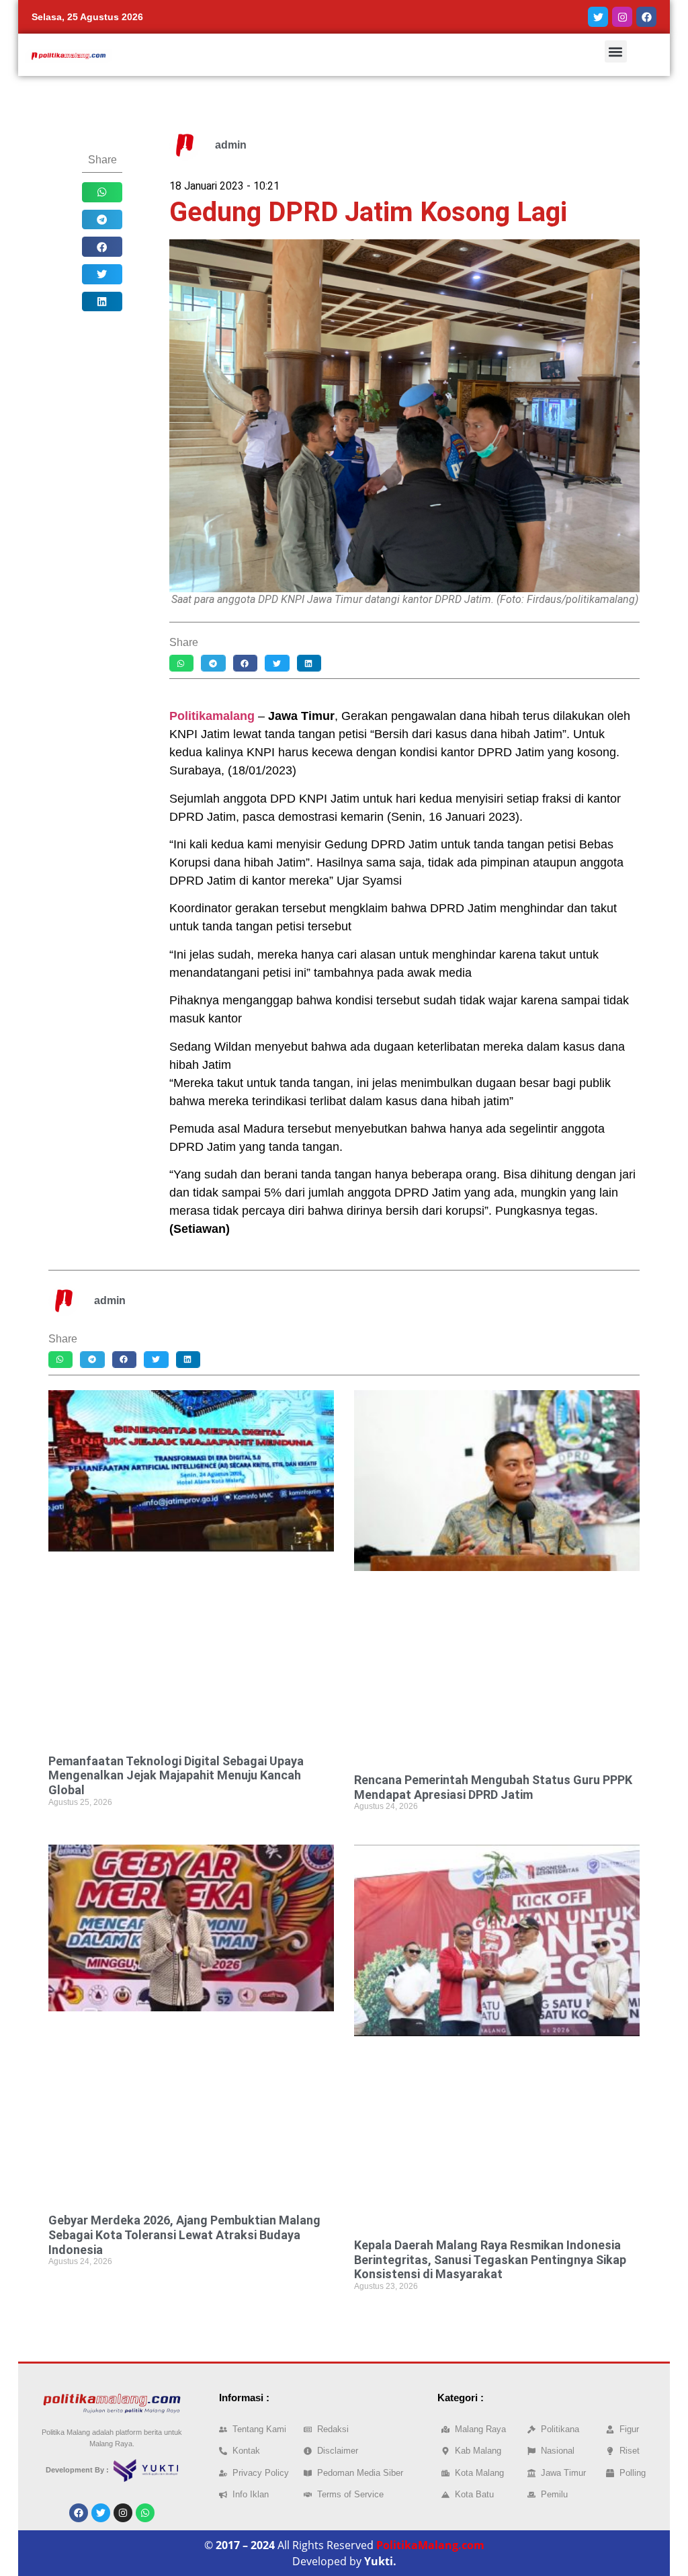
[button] (616, 51)
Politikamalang (212, 716)
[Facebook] (646, 17)
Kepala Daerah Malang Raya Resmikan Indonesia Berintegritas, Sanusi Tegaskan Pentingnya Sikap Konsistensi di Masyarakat (490, 2259)
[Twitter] (598, 17)
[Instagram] (622, 17)
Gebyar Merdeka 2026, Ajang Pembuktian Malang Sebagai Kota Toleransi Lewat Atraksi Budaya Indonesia (184, 2235)
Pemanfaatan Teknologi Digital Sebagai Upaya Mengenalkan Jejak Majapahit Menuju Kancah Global (176, 1775)
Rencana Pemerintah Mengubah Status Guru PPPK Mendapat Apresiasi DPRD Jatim (493, 1787)
